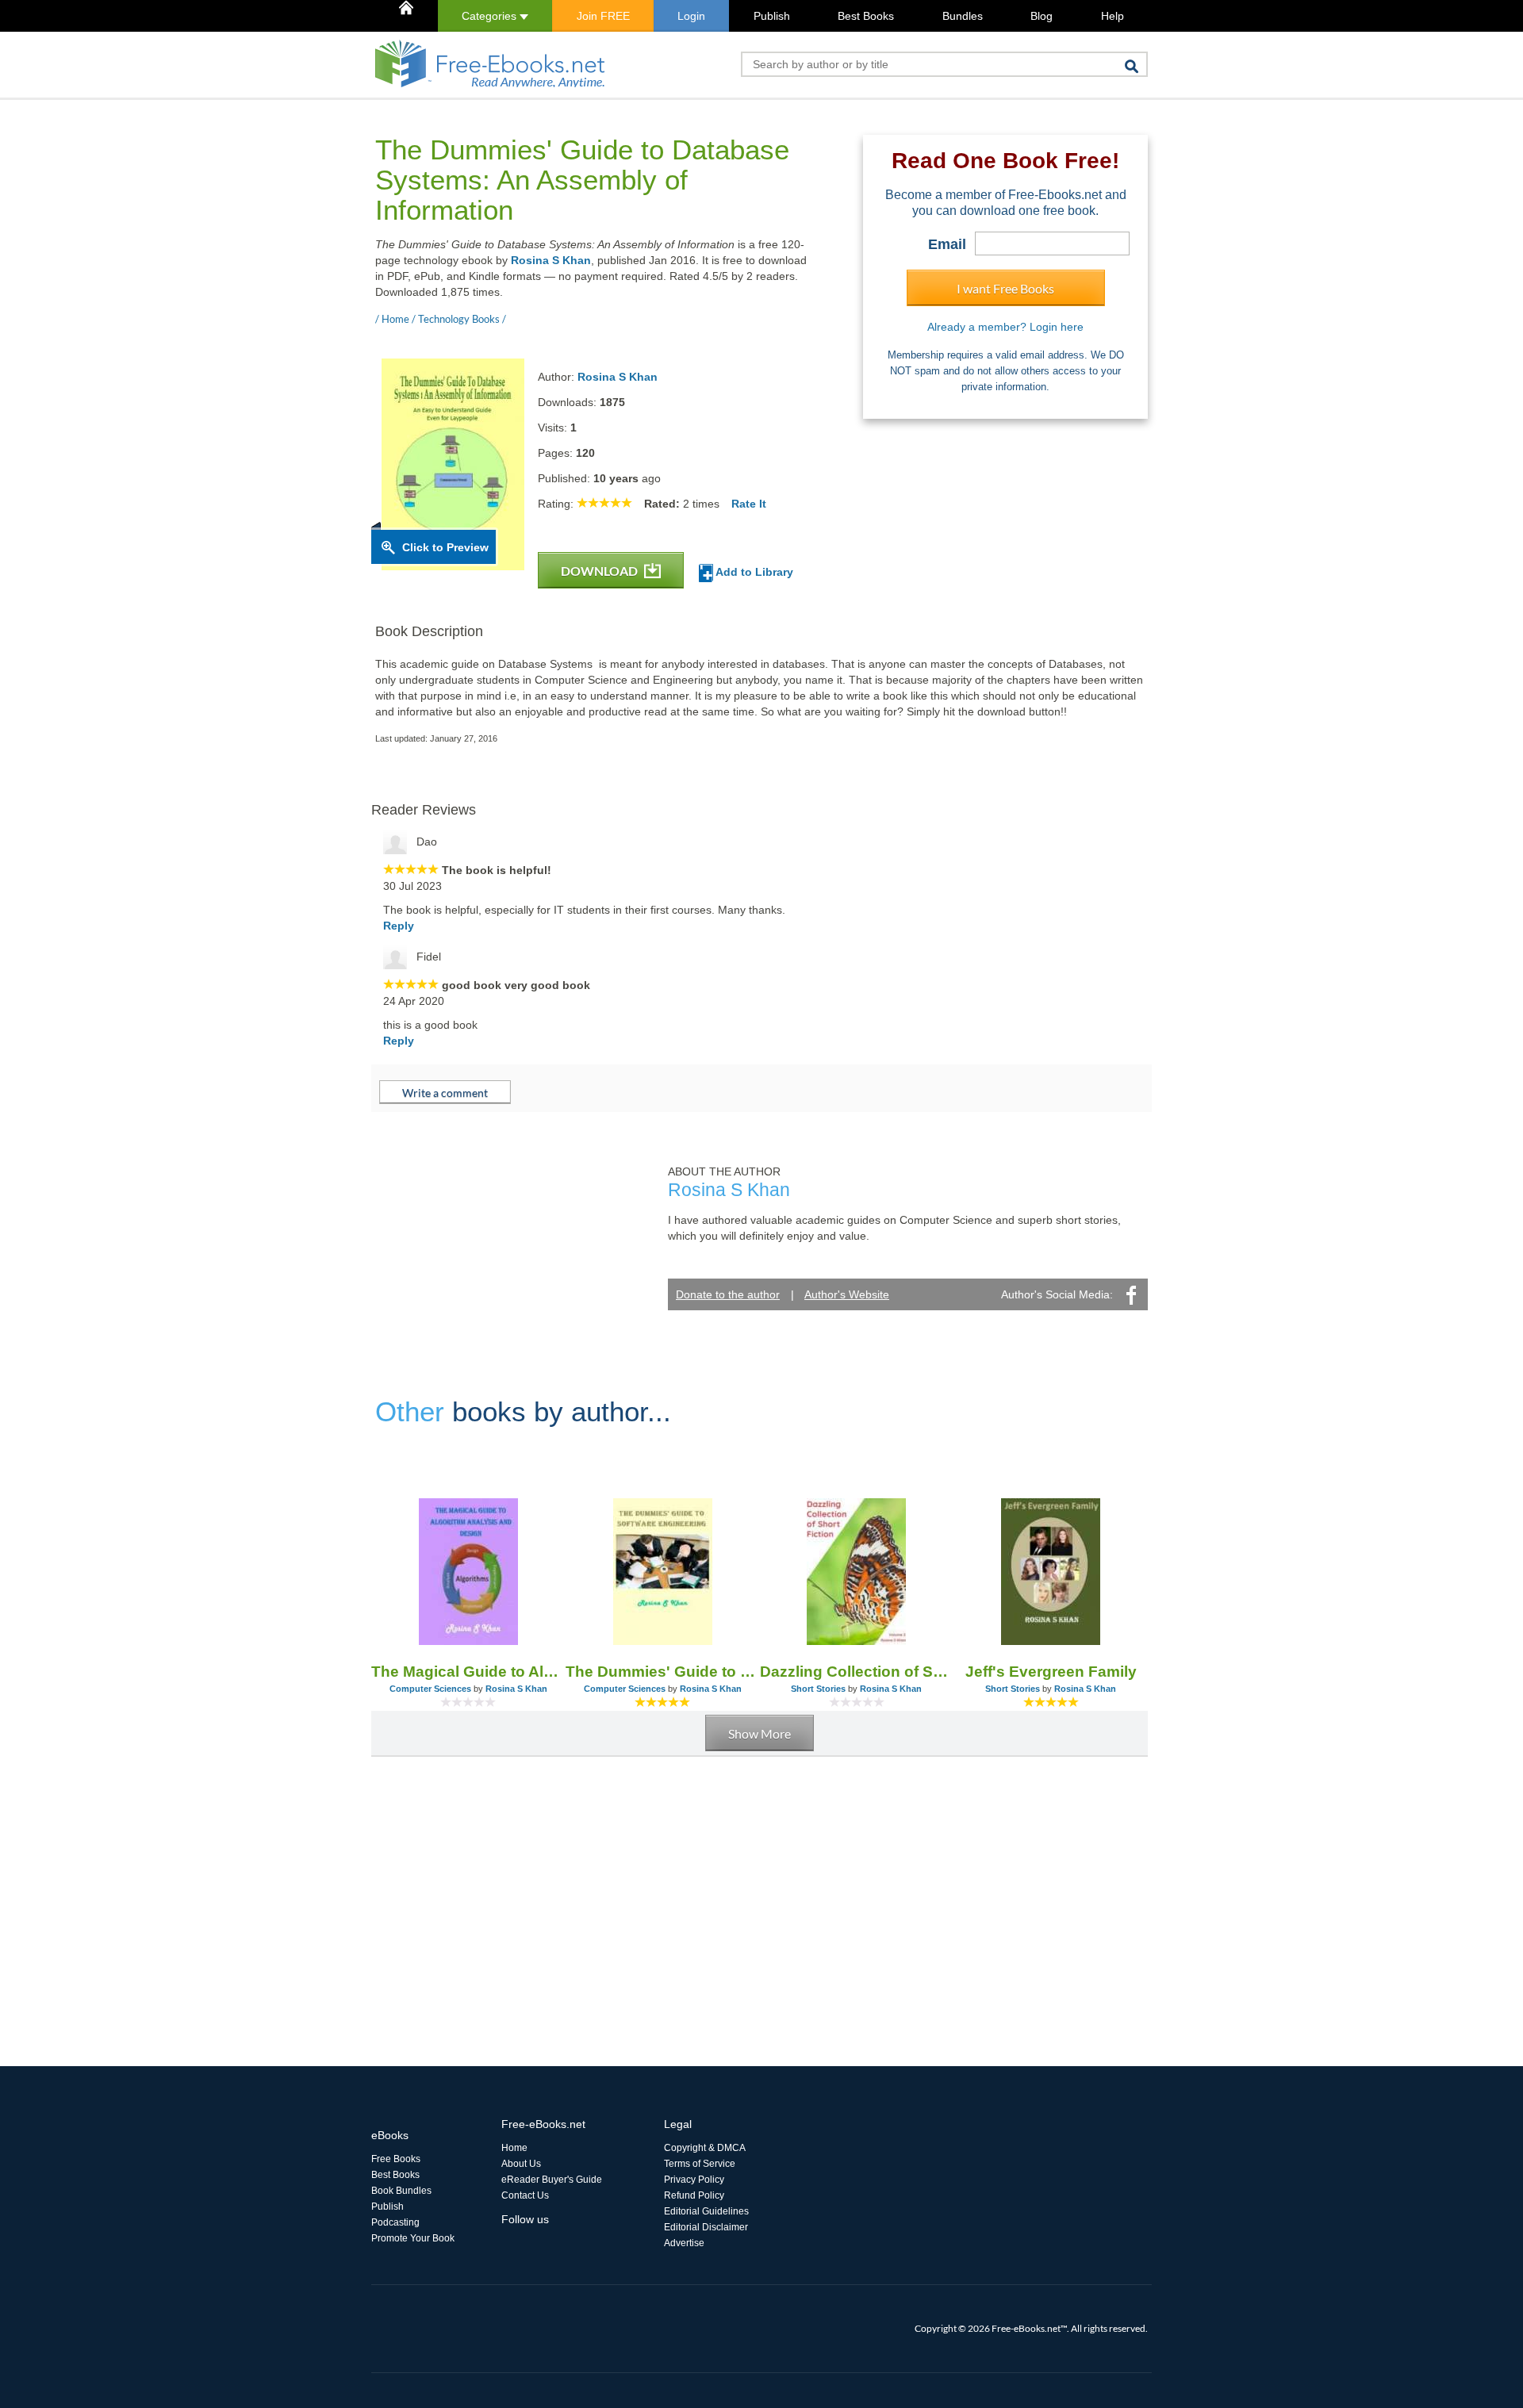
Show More (760, 1733)
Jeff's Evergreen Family (1051, 1672)
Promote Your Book (413, 2238)
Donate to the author (728, 1294)
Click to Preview (445, 547)
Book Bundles (401, 2191)
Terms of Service (700, 2164)
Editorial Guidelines (706, 2211)
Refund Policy (694, 2195)
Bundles (963, 16)
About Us (521, 2164)
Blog (1042, 16)
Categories (491, 16)
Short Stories (818, 1689)
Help (1113, 16)
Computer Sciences (430, 1689)
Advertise (684, 2243)
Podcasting (395, 2222)
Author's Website (847, 1294)
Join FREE (603, 16)
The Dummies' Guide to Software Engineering (663, 1672)
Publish (772, 16)
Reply (399, 926)
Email (947, 244)
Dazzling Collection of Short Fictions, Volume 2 (857, 1672)
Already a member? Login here (1005, 327)
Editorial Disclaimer (706, 2227)
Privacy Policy (694, 2180)
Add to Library (753, 572)
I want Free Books (1005, 288)
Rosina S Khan (551, 260)
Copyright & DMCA (705, 2148)
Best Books (866, 16)
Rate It (749, 504)
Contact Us (525, 2195)
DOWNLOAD (600, 571)
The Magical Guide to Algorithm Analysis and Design (468, 1672)
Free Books (396, 2159)
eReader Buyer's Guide (552, 2180)
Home (514, 2148)
